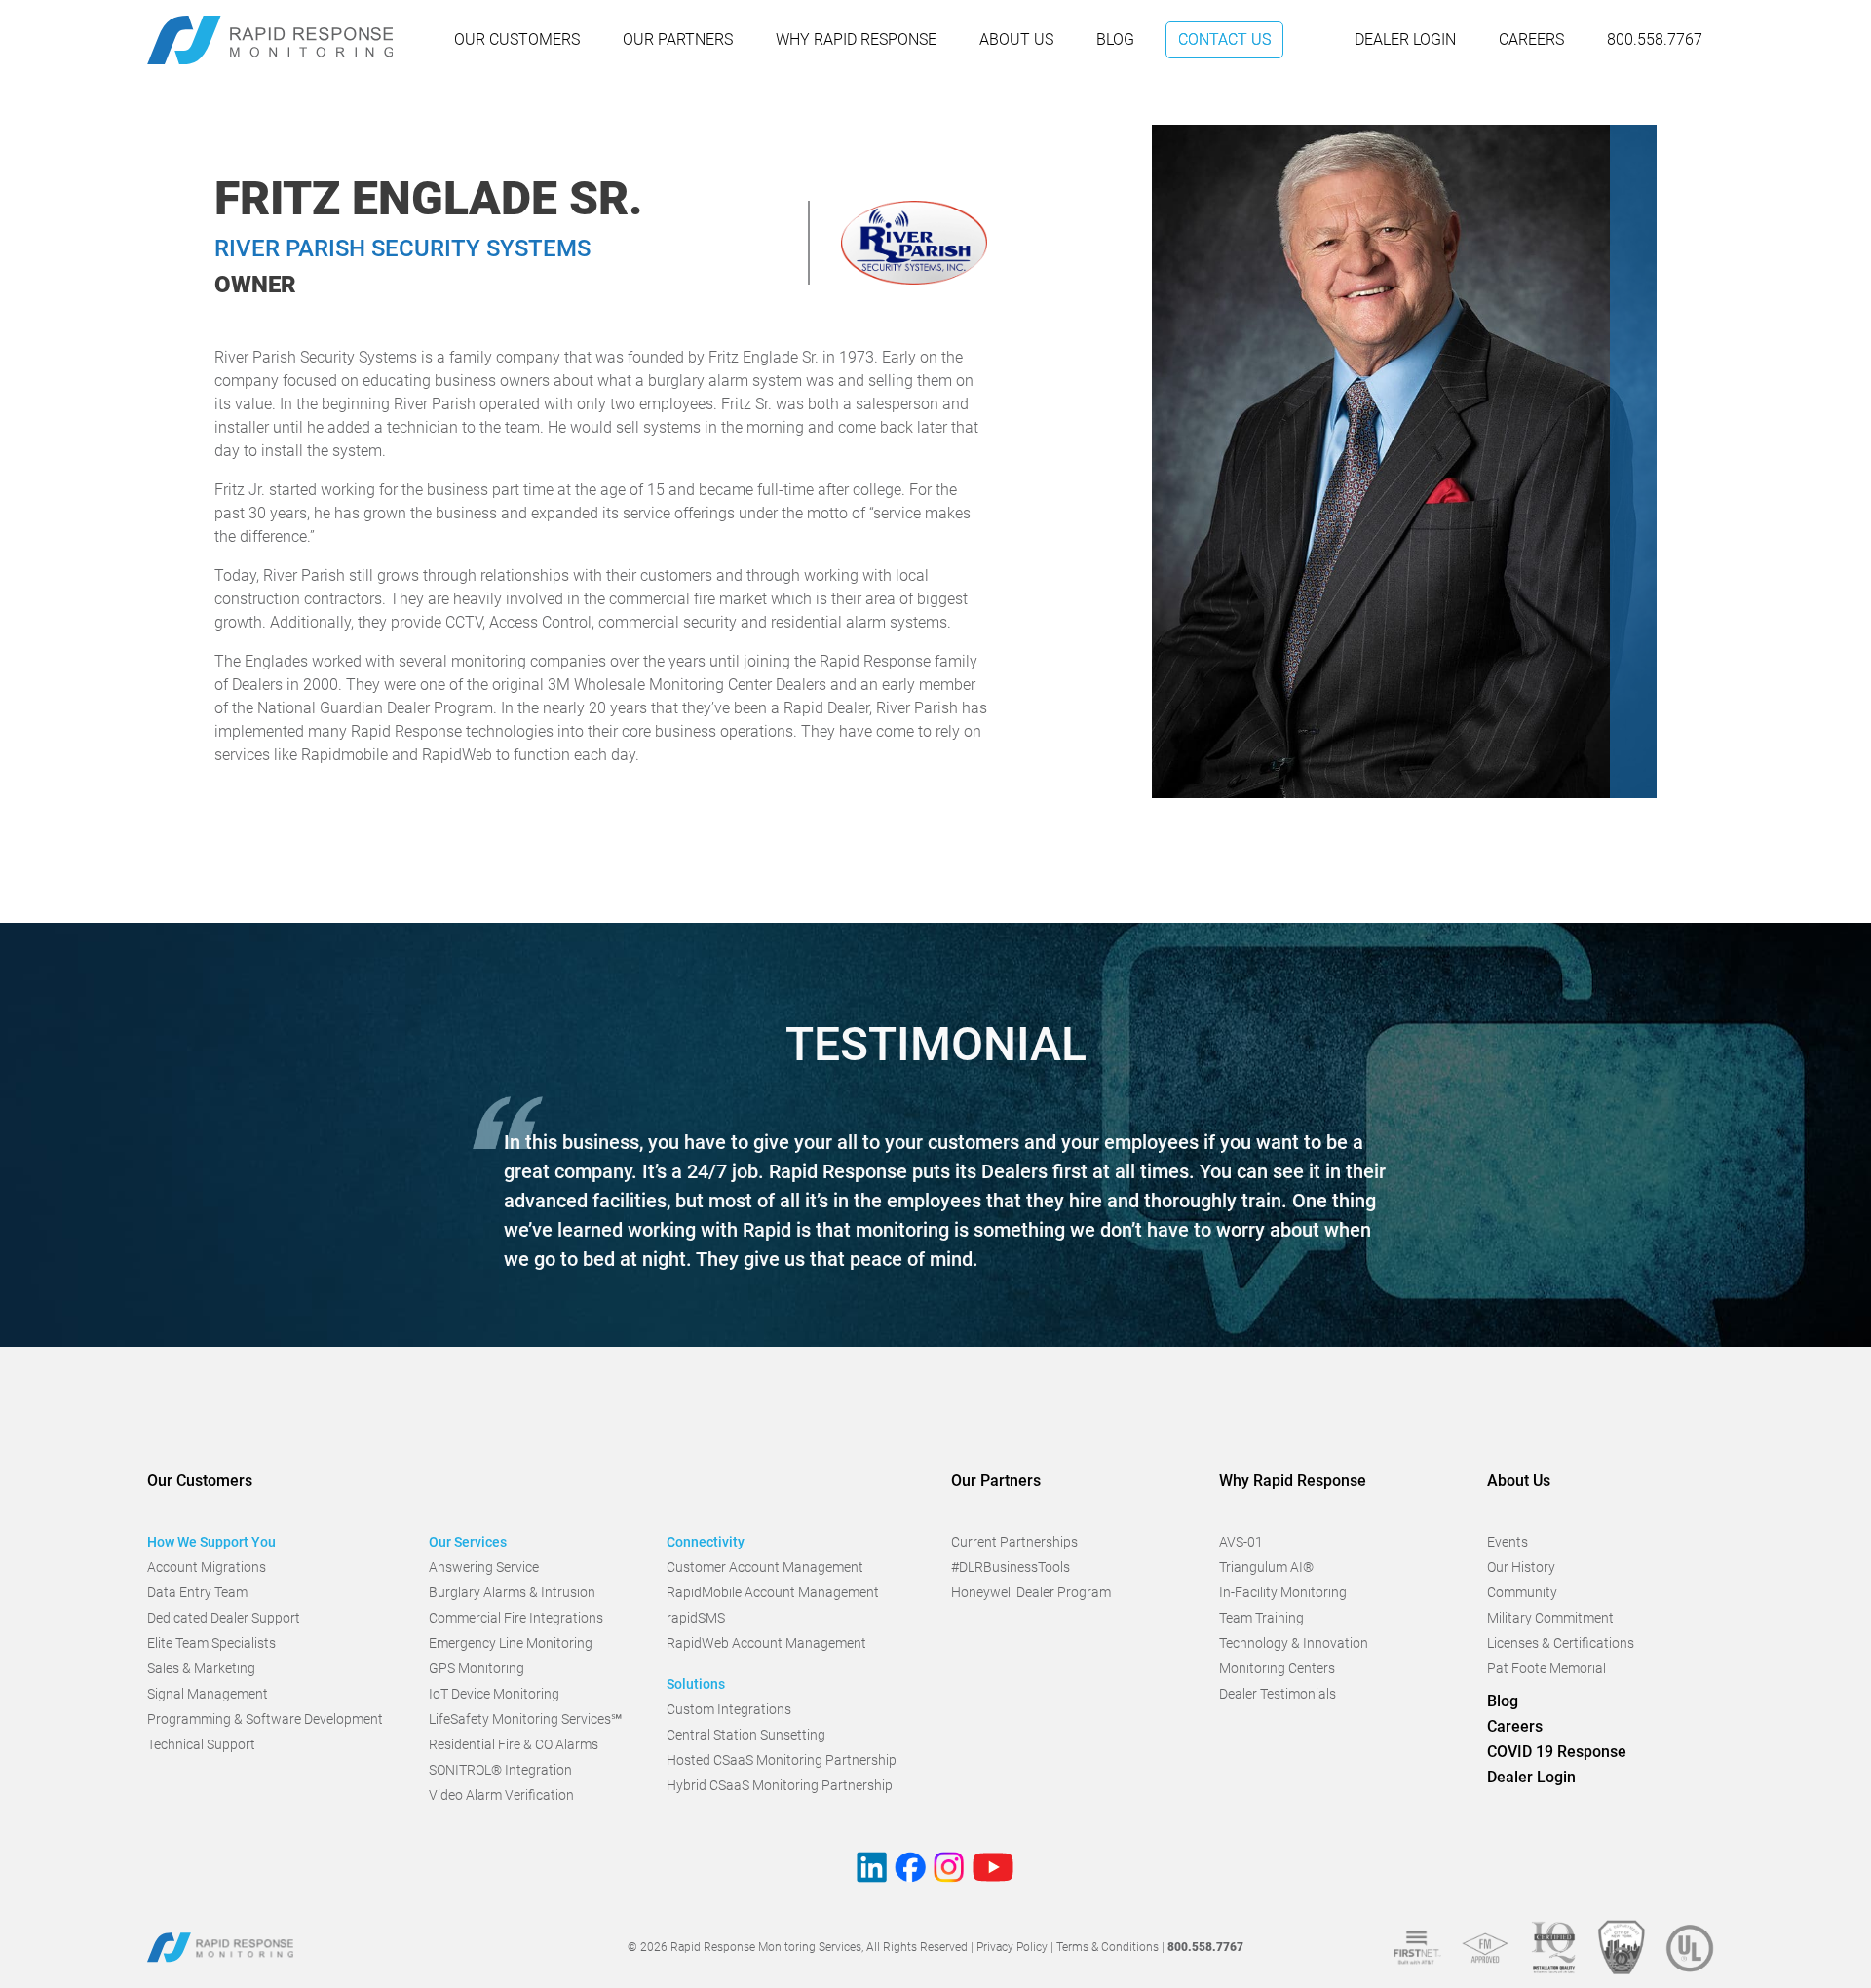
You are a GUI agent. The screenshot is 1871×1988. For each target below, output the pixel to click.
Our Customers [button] (200, 1481)
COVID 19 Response (1557, 1752)
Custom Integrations (729, 1709)
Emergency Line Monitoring (511, 1643)
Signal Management (208, 1694)
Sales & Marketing (201, 1668)
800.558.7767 (1655, 39)
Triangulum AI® (1266, 1567)
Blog (1115, 39)
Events (1508, 1542)
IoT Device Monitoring (494, 1694)
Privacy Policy (1012, 1947)
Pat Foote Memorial (1546, 1668)
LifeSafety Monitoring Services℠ (525, 1719)
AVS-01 (1241, 1542)
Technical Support (201, 1744)
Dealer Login (1405, 39)
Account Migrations (207, 1567)
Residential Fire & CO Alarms (514, 1744)
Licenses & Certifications (1561, 1643)
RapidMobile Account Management (773, 1592)
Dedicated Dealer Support (224, 1618)
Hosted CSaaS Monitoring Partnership (782, 1760)
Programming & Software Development (265, 1719)
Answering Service (484, 1567)
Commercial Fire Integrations (516, 1618)
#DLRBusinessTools (1011, 1567)
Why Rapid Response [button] (1293, 1481)
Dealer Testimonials (1278, 1694)
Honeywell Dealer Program (1031, 1592)
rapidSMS (696, 1618)
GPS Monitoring (477, 1668)
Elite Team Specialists (211, 1643)
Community (1522, 1592)
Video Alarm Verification (501, 1795)
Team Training (1261, 1618)
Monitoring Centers (1277, 1668)
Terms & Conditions (1107, 1947)
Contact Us (1224, 39)
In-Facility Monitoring (1283, 1592)
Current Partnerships (1014, 1542)
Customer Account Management (765, 1567)
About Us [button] (1519, 1481)
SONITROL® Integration (500, 1770)
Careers (1531, 39)
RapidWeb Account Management (766, 1643)
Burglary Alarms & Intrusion (512, 1592)
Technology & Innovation (1294, 1643)
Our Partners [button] (996, 1481)
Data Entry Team (197, 1592)
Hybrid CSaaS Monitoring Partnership (780, 1785)
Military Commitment (1550, 1618)
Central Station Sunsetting (746, 1735)
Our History (1521, 1567)
